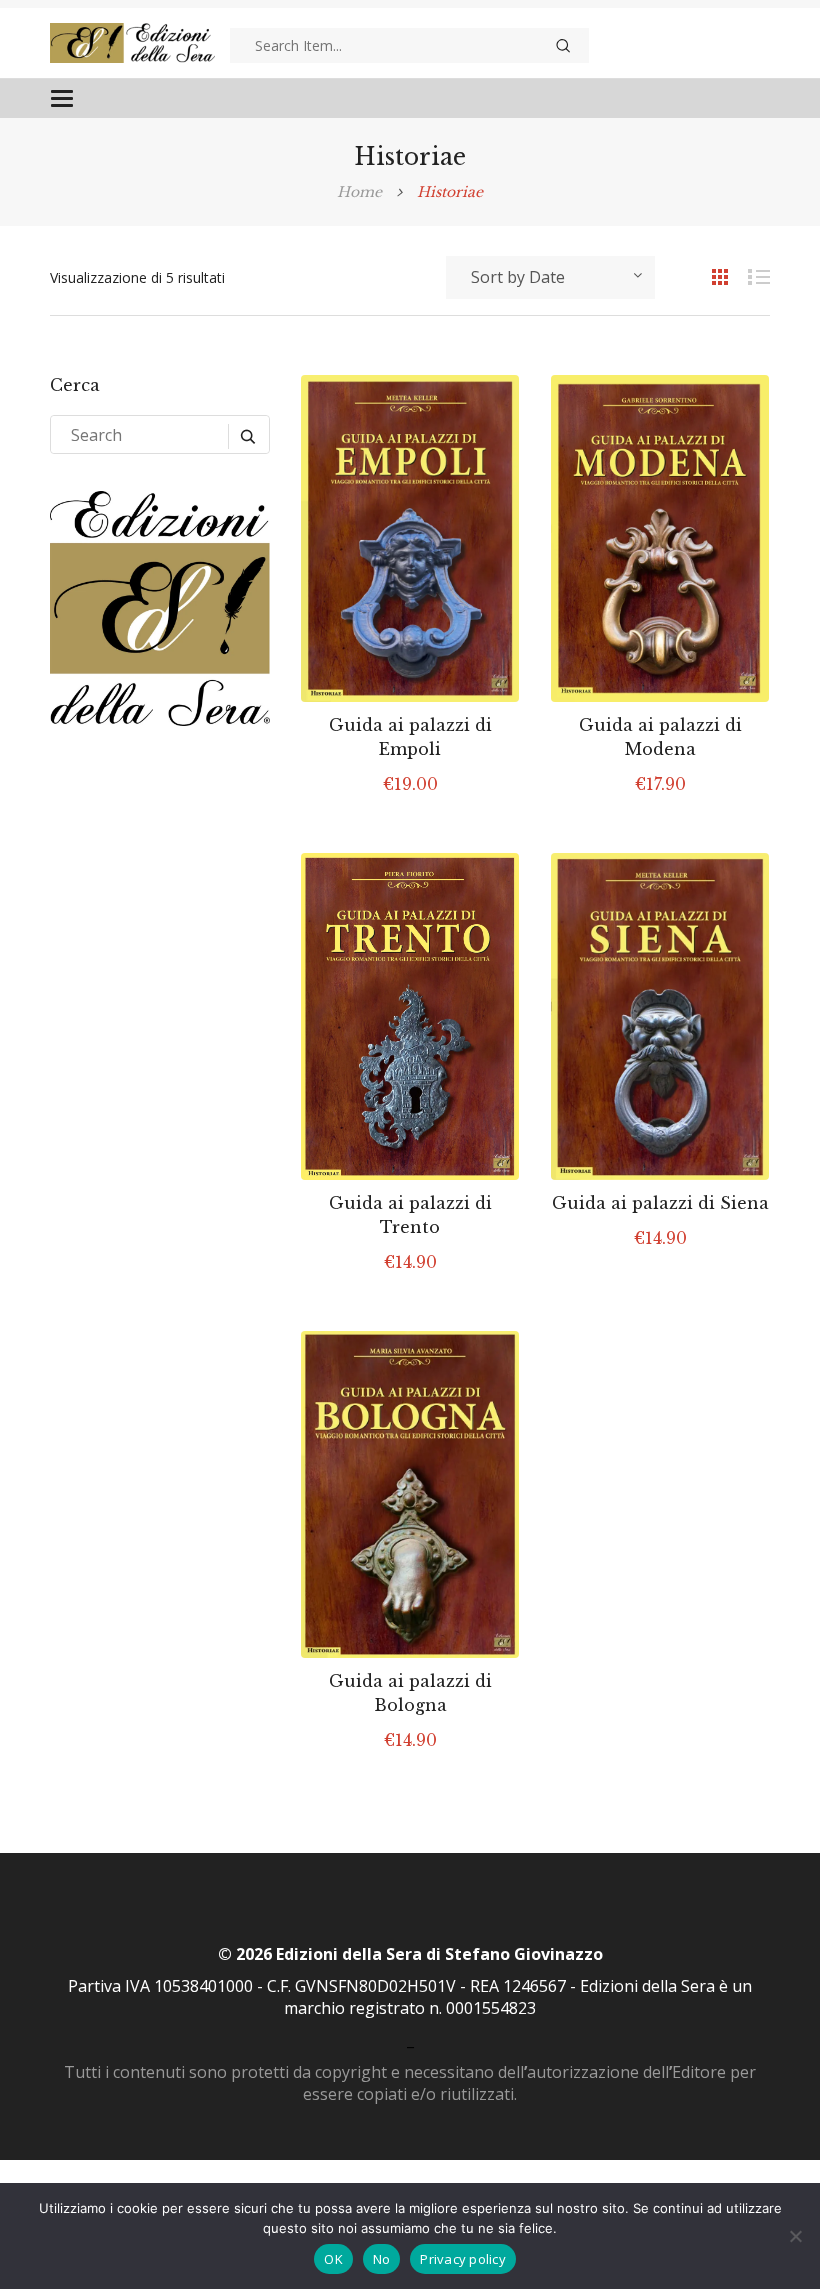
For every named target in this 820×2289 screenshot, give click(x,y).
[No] (795, 2236)
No (382, 2259)
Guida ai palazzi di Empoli (410, 737)
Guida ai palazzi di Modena (660, 737)
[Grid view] (710, 276)
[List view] (750, 276)
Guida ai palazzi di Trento (410, 1215)
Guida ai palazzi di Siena (660, 1203)
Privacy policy (463, 2259)
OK (333, 2259)
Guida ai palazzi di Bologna (410, 1693)
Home (359, 192)
